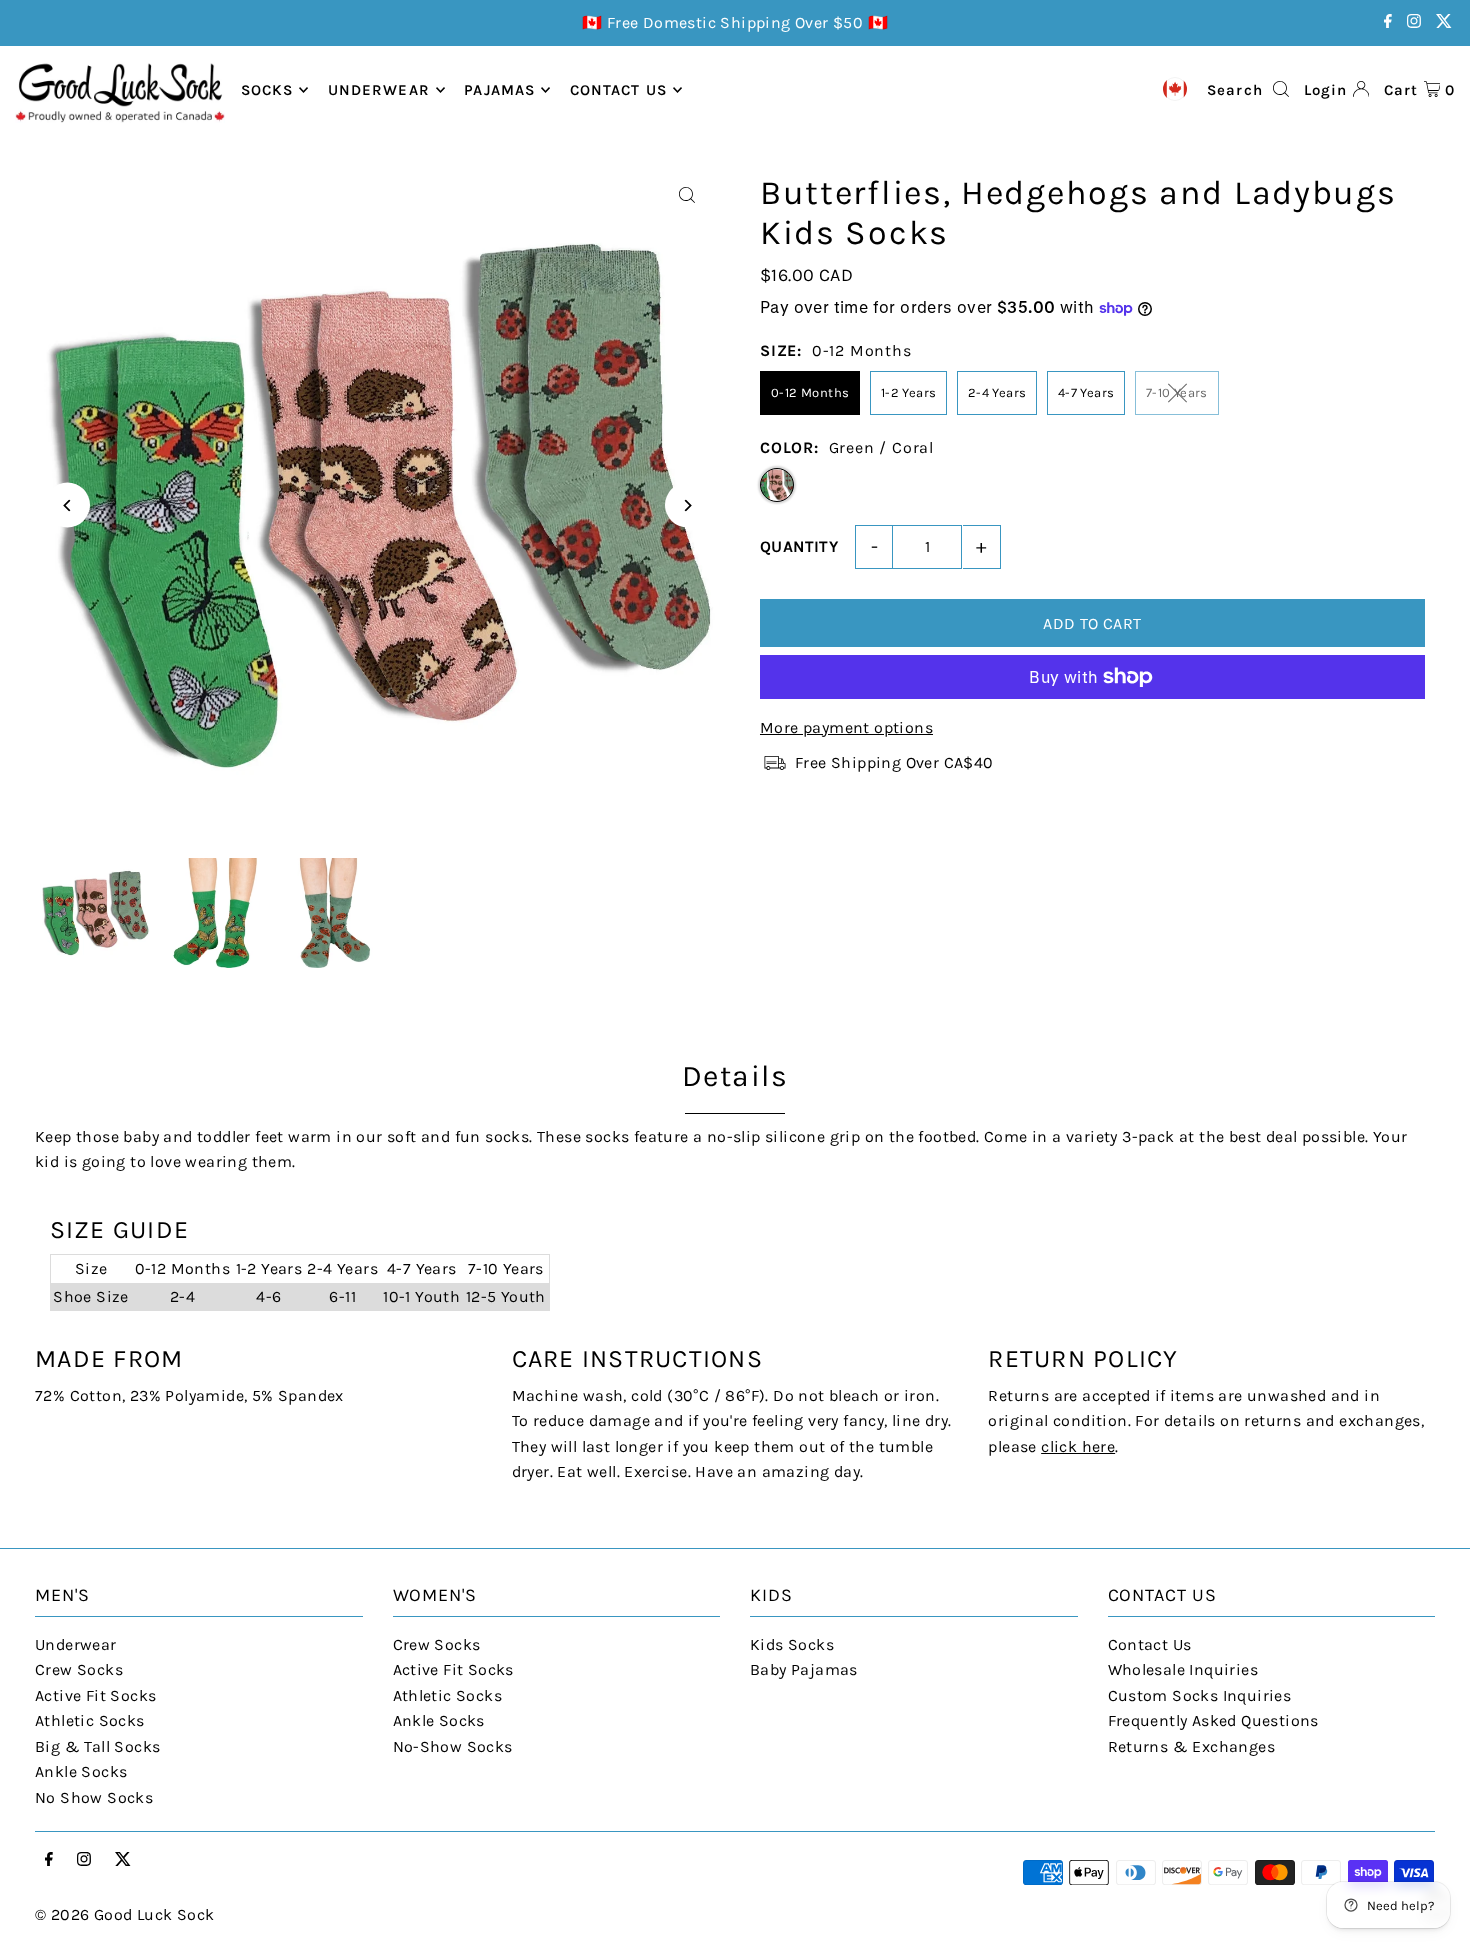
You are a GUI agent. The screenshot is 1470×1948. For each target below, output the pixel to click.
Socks (267, 90)
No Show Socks (94, 1797)
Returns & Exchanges (1192, 1746)
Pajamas (499, 90)
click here (1078, 1446)
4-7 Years (1086, 392)
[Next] (687, 505)
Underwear (379, 90)
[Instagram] (1414, 22)
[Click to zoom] (687, 195)
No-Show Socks (453, 1746)
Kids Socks (792, 1644)
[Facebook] (1388, 22)
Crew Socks (79, 1669)
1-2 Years (909, 392)
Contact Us (1150, 1644)
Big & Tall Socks (97, 1746)
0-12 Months (810, 392)
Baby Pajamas (804, 1669)
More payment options (846, 727)
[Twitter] (1444, 22)
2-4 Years (997, 392)
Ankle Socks (81, 1771)
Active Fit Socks (95, 1695)
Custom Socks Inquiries (1200, 1695)
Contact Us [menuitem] (618, 90)
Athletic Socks (90, 1720)
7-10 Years (1177, 392)
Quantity (799, 546)
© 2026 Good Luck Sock (124, 1914)
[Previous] (67, 505)
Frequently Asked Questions (1213, 1720)
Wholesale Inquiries (1183, 1669)
